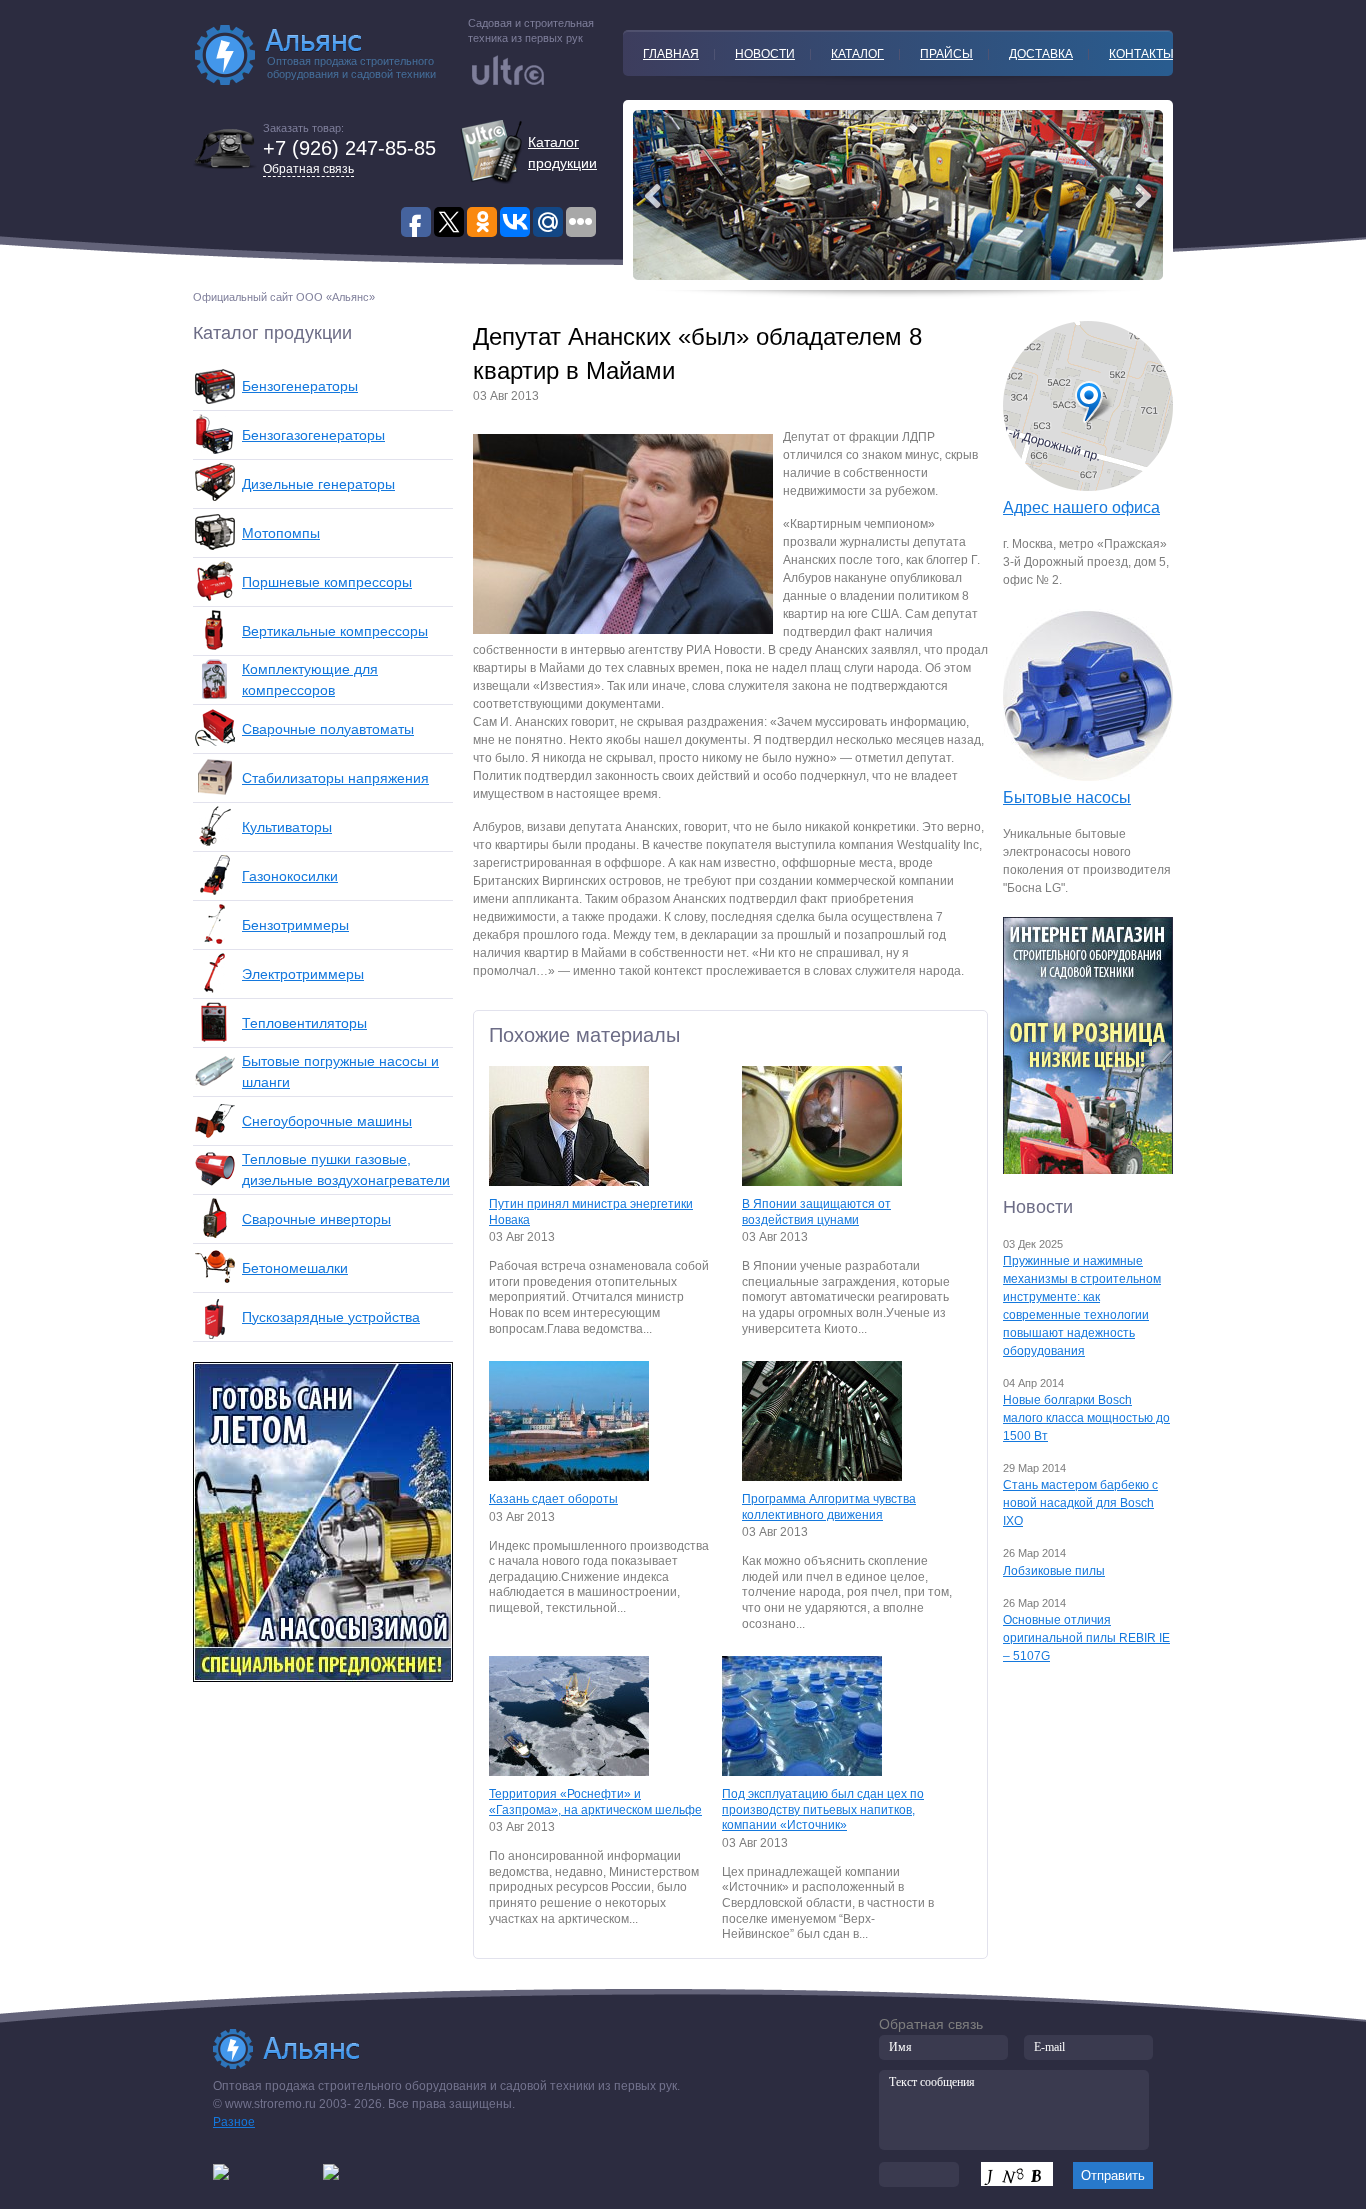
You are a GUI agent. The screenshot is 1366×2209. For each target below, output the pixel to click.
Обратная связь (308, 169)
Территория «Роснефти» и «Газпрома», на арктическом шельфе (595, 1802)
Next (653, 196)
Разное (234, 2122)
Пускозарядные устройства (331, 1317)
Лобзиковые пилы (1054, 1571)
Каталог (857, 54)
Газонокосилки (290, 876)
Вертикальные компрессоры (335, 631)
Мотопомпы (281, 533)
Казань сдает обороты (553, 1499)
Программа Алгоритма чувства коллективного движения (829, 1507)
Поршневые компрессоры (327, 582)
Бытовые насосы (1067, 797)
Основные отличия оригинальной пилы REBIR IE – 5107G (1086, 1638)
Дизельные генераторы (318, 484)
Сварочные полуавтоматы (328, 729)
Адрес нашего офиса (1081, 507)
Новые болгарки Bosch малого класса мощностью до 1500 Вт (1086, 1418)
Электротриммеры (303, 974)
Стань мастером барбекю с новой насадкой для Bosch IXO (1080, 1503)
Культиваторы (287, 827)
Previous (1143, 196)
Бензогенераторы (300, 386)
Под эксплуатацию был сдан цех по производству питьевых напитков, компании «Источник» (823, 1809)
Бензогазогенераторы (313, 435)
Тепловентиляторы (304, 1023)
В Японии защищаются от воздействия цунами (816, 1212)
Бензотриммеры (295, 925)
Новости (765, 54)
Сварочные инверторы (316, 1219)
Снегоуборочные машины (327, 1121)
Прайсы (946, 54)
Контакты (1141, 54)
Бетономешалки (295, 1268)
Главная (671, 54)
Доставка (1041, 54)
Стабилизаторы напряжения (335, 778)
